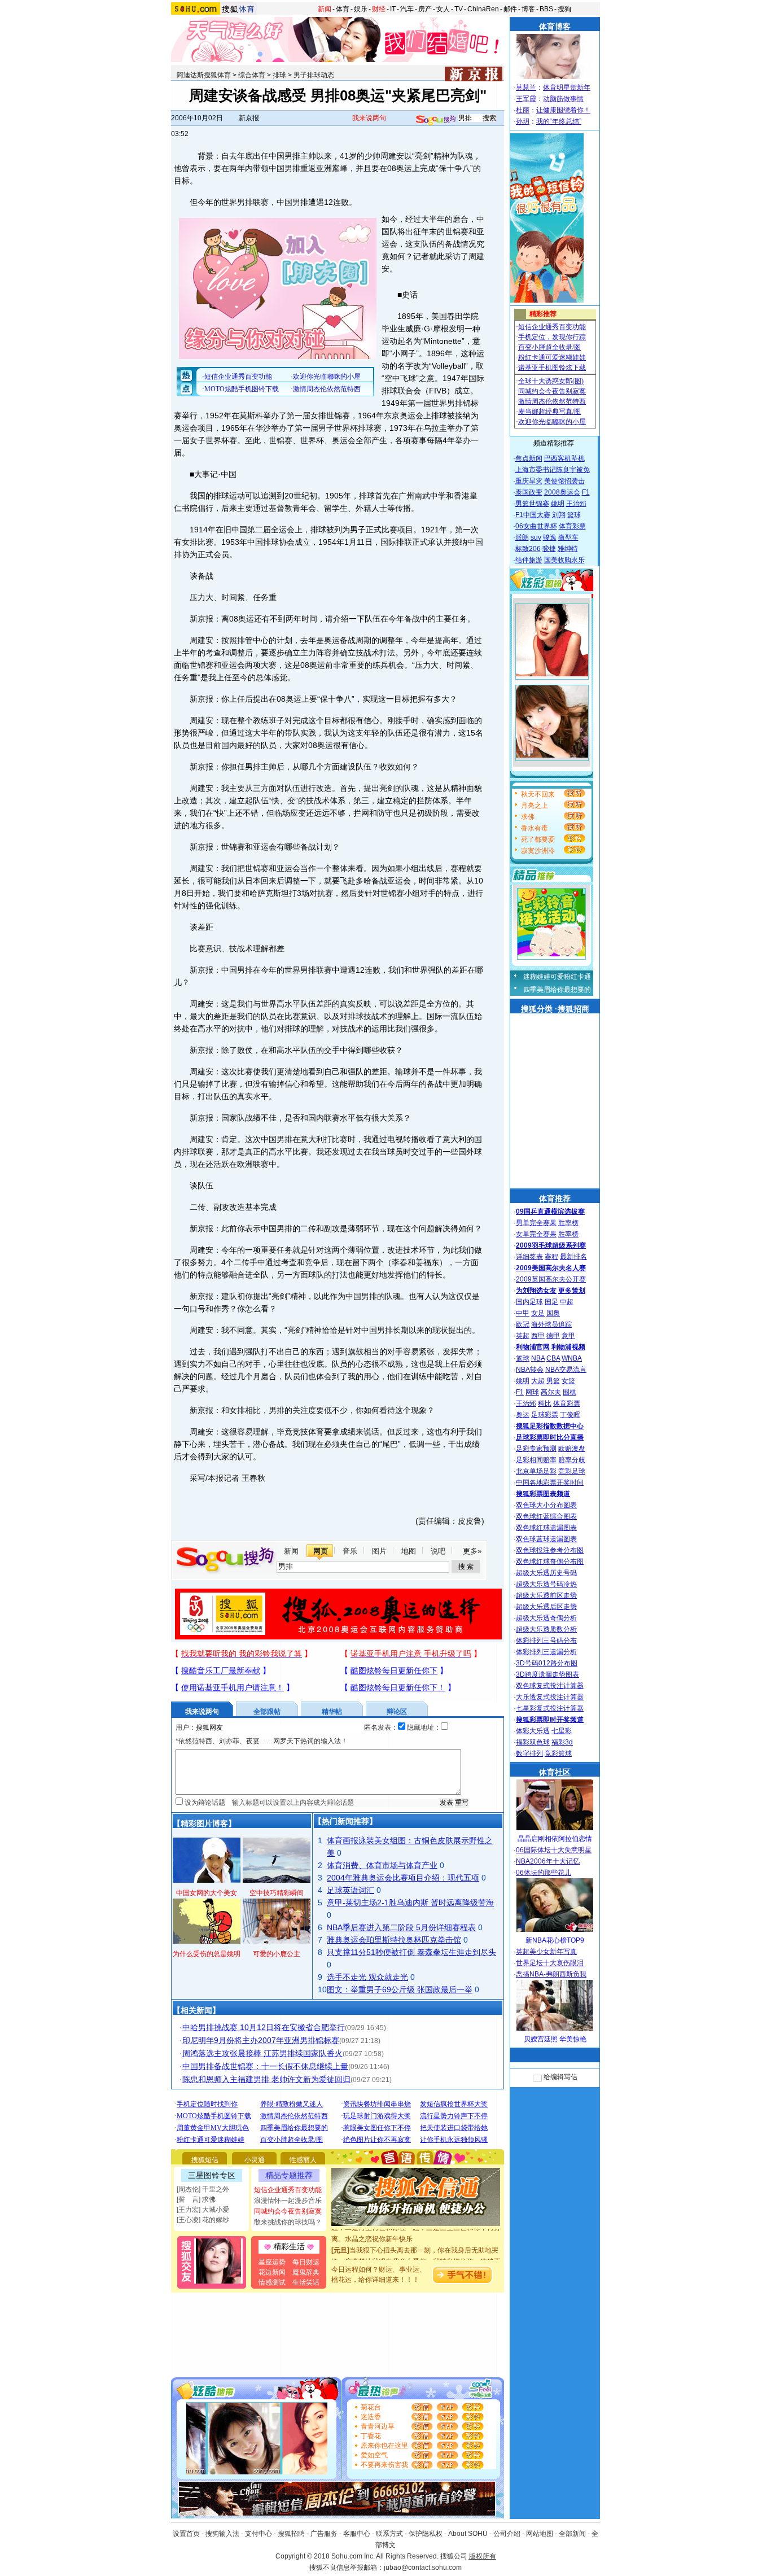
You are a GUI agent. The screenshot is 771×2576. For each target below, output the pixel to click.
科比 (545, 1403)
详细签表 (529, 1257)
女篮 (568, 1381)
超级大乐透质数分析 (546, 1629)
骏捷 (549, 549)
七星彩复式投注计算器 (550, 1708)
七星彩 (562, 1731)
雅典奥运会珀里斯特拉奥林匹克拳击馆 (394, 1940)
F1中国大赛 (533, 515)
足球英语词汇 (351, 1890)
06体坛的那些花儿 (544, 1873)
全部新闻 (572, 2534)
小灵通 (255, 2160)
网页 (321, 1551)
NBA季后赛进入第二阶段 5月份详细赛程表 (401, 1927)
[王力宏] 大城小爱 (203, 2210)
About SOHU (468, 2534)
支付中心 (259, 2534)
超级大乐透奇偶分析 (546, 1618)
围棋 (570, 1392)
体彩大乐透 (533, 1731)
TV (459, 9)
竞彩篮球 (558, 1753)
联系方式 (389, 2534)
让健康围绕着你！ (563, 110)
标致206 (528, 549)
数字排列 (529, 1753)
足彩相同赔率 (536, 1460)
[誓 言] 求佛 (196, 2199)
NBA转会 (530, 1370)
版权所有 (483, 2556)
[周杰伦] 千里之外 (203, 2189)
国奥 (553, 1313)
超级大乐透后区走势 (546, 1607)
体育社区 (555, 1772)
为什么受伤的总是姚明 (207, 1954)
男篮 (553, 1381)
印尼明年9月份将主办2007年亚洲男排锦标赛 (261, 2040)
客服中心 (357, 2534)
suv (536, 537)
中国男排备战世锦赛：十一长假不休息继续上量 (265, 2066)
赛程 (551, 1257)
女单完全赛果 (536, 1234)
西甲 (538, 1336)
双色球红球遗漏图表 (546, 1528)
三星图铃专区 (212, 2175)
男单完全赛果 (536, 1223)
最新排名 (573, 1257)
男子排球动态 (314, 75)
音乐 (350, 1551)
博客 (528, 9)
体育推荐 (555, 1199)
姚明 (558, 504)
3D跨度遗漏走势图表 (547, 1674)
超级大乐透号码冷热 (546, 1584)
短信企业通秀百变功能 (288, 2190)
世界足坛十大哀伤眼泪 (550, 1963)
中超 (567, 1302)
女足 (538, 1313)
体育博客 (555, 27)
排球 (279, 75)
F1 (586, 492)
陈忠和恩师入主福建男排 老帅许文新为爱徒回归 (266, 2079)
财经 (379, 9)
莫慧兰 (526, 88)
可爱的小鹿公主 (277, 1954)
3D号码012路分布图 (547, 1663)
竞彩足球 (572, 1471)
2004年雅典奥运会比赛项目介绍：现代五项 (403, 1878)
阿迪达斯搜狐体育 (204, 75)
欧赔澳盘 (572, 1449)
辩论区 (397, 1712)
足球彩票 (545, 1415)
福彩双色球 (533, 1742)
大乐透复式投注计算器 (550, 1697)
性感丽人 (303, 2160)
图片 (379, 1551)
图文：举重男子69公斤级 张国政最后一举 (400, 1989)
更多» (472, 1551)
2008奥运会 (562, 492)
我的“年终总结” (559, 121)
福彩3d (562, 1742)
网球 (532, 1392)
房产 (425, 9)
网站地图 (540, 2534)
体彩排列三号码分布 (546, 1641)
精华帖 (332, 1712)
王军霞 (526, 99)
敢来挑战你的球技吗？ (288, 2222)
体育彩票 (572, 526)
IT (393, 9)
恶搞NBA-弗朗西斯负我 (551, 1974)
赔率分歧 (572, 1460)
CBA (553, 1358)
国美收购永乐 (564, 560)
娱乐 (361, 9)
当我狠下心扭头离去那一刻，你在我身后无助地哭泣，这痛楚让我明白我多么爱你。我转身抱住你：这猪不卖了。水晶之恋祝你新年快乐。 (416, 2247)
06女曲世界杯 (536, 526)
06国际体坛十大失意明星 (554, 1850)
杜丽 (523, 110)
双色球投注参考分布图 (550, 1550)
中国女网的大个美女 (207, 1893)
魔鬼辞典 (306, 2272)
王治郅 (576, 504)
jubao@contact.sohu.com (423, 2568)
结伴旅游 (529, 560)
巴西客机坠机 (564, 458)
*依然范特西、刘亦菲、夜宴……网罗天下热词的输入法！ (262, 1741)
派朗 (522, 537)
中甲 (523, 1313)
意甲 (568, 1336)
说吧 (438, 1551)
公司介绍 (507, 2534)
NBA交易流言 (566, 1370)
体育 (343, 9)
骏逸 (550, 537)
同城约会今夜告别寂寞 (288, 2211)
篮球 (574, 515)
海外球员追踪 (551, 1324)
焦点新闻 (529, 458)
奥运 (523, 1415)
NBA (538, 1358)
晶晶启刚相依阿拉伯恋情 (555, 1839)
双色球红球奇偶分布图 (550, 1562)
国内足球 (529, 1302)
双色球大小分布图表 (546, 1505)
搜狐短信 (205, 2160)
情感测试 (272, 2282)
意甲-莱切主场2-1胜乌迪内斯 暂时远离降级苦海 (410, 1903)
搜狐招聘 (291, 2534)
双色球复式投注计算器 (550, 1686)
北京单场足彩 (536, 1471)
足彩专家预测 (536, 1449)
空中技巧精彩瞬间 (277, 1893)
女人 (443, 9)
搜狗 (564, 9)
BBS (546, 9)
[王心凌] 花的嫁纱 (203, 2220)
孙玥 (523, 121)
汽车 (407, 9)
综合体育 (252, 75)
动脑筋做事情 (563, 99)
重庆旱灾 (529, 481)
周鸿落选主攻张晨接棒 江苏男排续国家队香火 (262, 2053)
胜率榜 (568, 1223)
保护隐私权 (426, 2534)
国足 (551, 1302)
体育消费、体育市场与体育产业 (382, 1865)
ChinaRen (483, 9)
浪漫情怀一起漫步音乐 (288, 2201)
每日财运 (306, 2262)
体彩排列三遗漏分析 (546, 1652)
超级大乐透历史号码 (546, 1573)
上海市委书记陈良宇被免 (553, 470)
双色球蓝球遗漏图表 (546, 1539)
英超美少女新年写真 (546, 1952)
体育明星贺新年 (567, 88)
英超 (523, 1336)
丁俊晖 (570, 1415)
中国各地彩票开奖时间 (550, 1482)
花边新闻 (272, 2272)
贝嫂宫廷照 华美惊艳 (555, 2039)
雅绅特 (568, 549)
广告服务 (324, 2534)
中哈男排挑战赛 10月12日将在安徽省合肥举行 (264, 2027)
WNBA (572, 1358)
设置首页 (186, 2534)
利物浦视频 (568, 1347)
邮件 (510, 9)
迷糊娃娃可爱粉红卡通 (557, 977)
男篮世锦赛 (532, 504)
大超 (538, 1381)
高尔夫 (551, 1392)
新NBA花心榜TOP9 (555, 1940)
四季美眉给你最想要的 (557, 990)
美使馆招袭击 (564, 481)
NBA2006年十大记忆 (548, 1861)
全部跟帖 (267, 1712)
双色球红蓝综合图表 (546, 1516)
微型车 (568, 537)
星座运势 (272, 2262)
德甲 (553, 1336)
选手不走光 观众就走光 (367, 1977)
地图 (409, 1551)
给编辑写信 (560, 2077)
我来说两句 (369, 118)
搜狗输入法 (222, 2534)
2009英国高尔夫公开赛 (551, 1279)
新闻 (325, 9)
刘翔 (559, 515)
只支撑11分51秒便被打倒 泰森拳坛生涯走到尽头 (411, 1952)
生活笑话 (306, 2282)
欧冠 (523, 1324)
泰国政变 (529, 492)
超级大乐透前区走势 (546, 1595)
